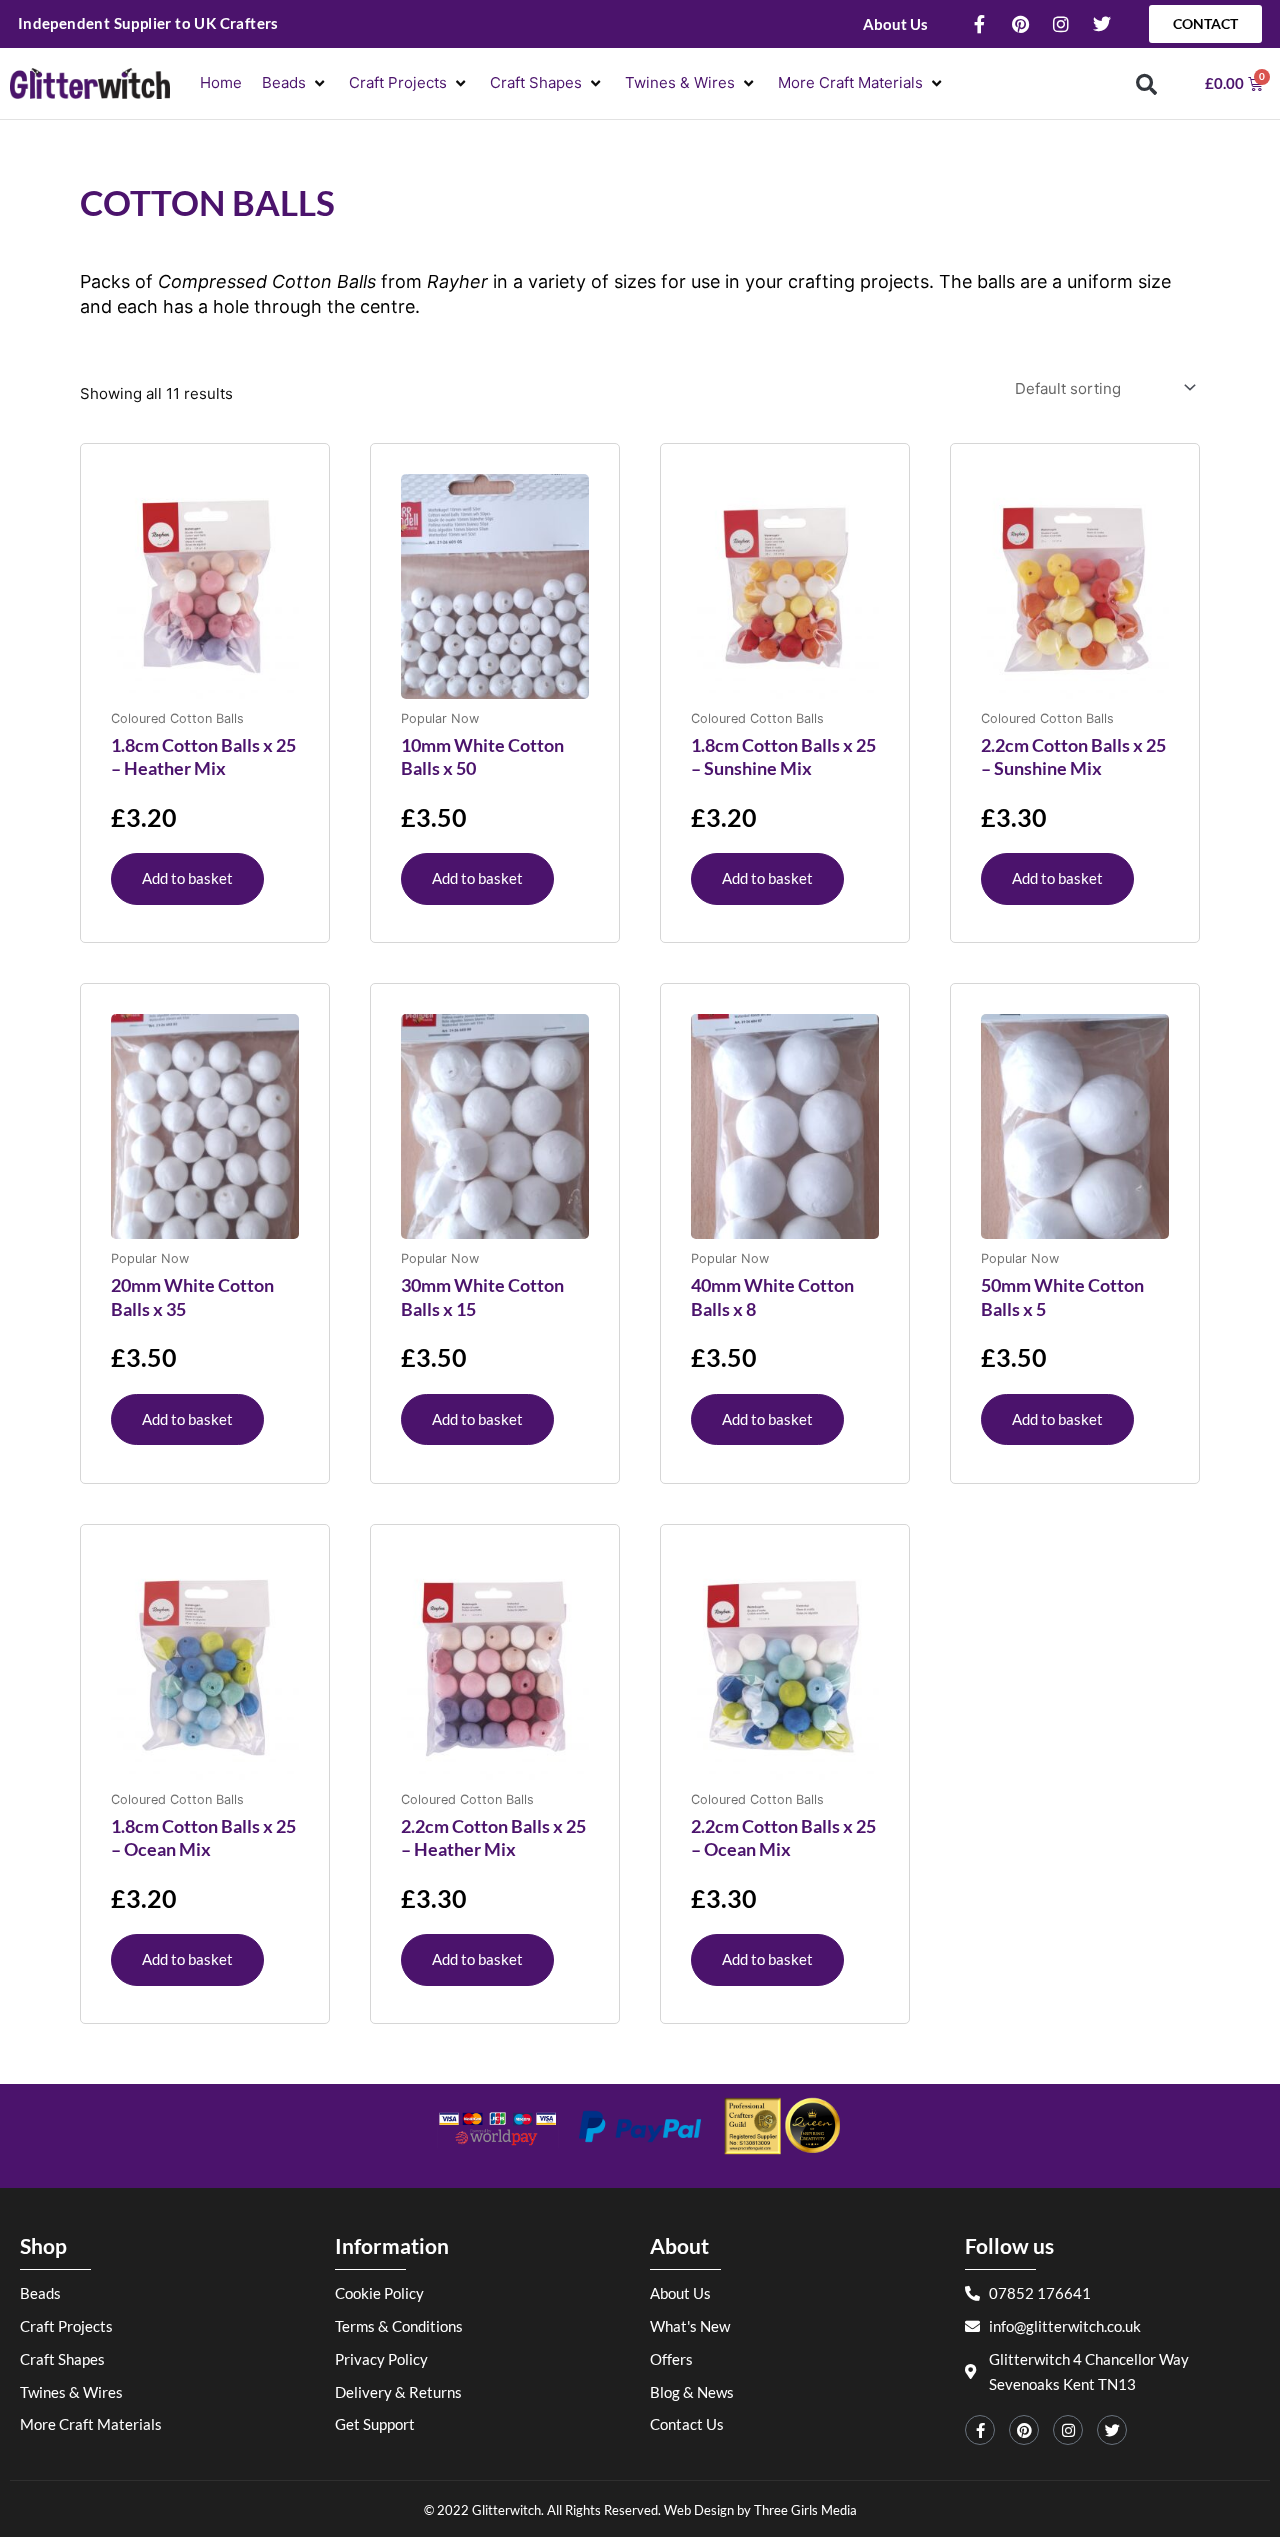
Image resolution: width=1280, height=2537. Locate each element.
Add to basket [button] (187, 878)
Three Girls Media (805, 2510)
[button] (295, 83)
